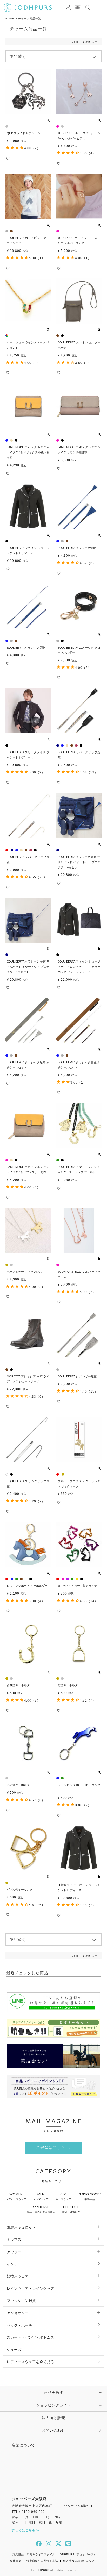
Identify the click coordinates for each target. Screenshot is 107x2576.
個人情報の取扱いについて (80, 2561)
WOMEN (16, 2196)
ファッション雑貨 (21, 2301)
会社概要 (16, 2561)
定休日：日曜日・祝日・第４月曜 (37, 2522)
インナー (14, 2264)
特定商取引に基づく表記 (42, 2561)
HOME (10, 19)
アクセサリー (18, 2313)
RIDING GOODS (90, 2196)
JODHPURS (41, 2570)
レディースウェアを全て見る (30, 2362)
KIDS (63, 2196)
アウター (14, 2252)
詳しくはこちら (24, 2530)
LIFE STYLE (71, 2209)
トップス (14, 2240)
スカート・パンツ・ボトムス (30, 2337)
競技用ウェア (18, 2276)
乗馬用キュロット (21, 2227)
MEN (41, 2196)
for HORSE (41, 2209)
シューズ (14, 2350)
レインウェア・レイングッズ (30, 2288)
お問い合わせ (53, 2430)
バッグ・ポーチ (19, 2325)
